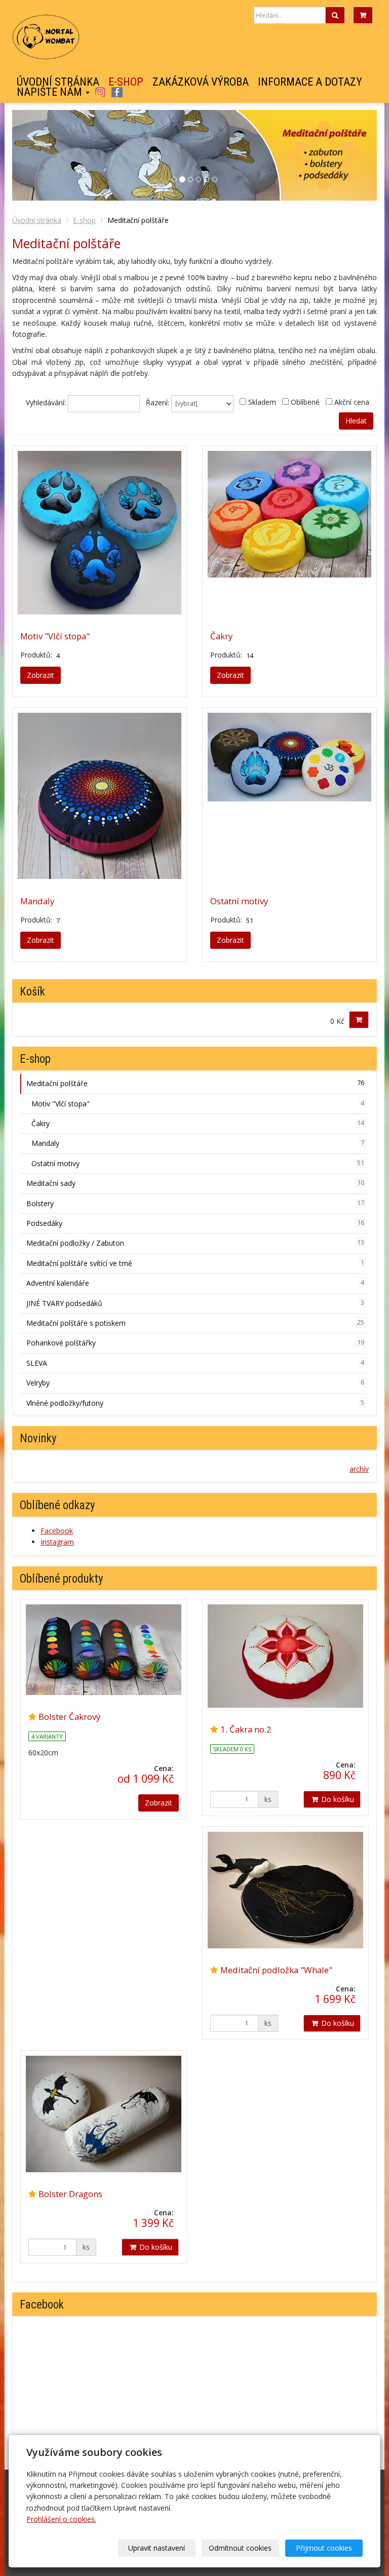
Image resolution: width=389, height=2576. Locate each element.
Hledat (356, 421)
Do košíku (337, 1799)
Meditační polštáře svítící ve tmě (195, 1263)
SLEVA (195, 1363)
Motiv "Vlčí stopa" (55, 636)
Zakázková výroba (201, 82)
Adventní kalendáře (195, 1283)
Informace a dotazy (310, 82)
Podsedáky (195, 1223)
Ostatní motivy (239, 901)
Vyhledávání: (46, 402)
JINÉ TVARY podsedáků (195, 1303)
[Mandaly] (100, 796)
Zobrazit (41, 675)
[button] (349, 155)
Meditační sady (195, 1183)
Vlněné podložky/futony (195, 1403)
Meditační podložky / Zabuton (195, 1243)
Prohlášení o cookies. (61, 2519)
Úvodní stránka (58, 82)
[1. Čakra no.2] (285, 1656)
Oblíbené (305, 402)
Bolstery (195, 1203)
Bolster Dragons (70, 2194)
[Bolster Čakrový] (104, 1650)
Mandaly (37, 901)
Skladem (262, 402)
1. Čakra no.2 (246, 1729)
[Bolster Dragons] (104, 2114)
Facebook (117, 92)
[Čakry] (289, 533)
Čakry (221, 636)
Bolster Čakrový (69, 1717)
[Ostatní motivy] (289, 796)
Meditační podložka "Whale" (276, 1970)
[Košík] (363, 15)
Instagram (100, 92)
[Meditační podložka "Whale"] (285, 1890)
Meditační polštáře (195, 1083)
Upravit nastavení (157, 2548)
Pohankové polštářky (195, 1343)
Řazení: (158, 402)
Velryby (195, 1383)
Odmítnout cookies (240, 2548)
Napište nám (51, 92)
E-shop (126, 82)
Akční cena (352, 402)
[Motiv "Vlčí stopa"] (100, 533)
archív (359, 1469)
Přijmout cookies (324, 2548)
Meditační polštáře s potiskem (195, 1323)
